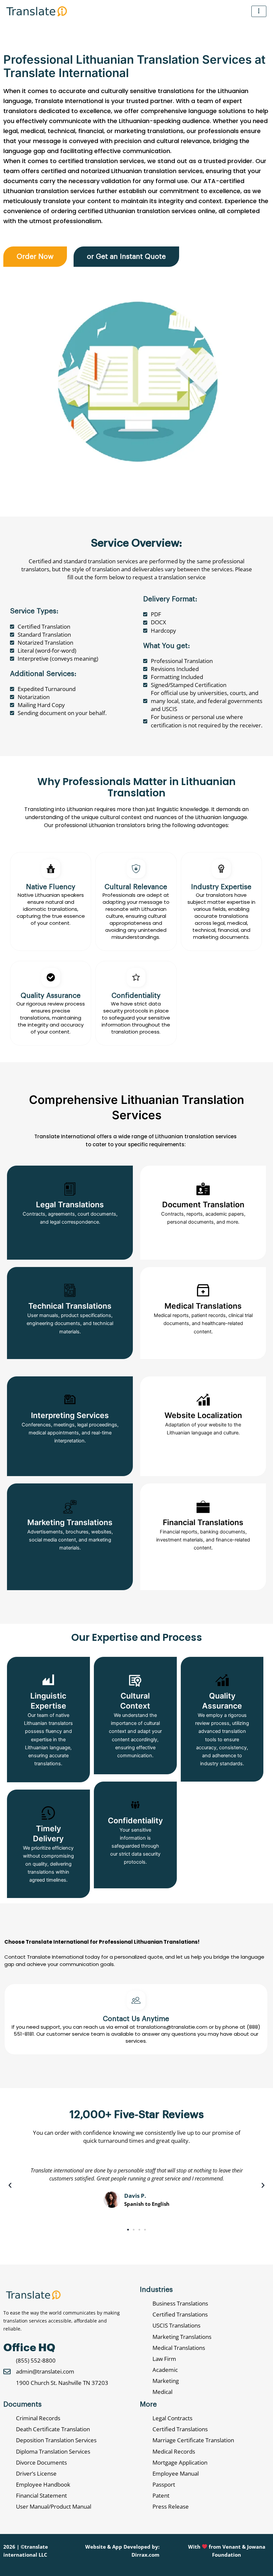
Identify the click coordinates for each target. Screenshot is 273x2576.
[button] (10, 2185)
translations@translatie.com (173, 2027)
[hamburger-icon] (259, 11)
